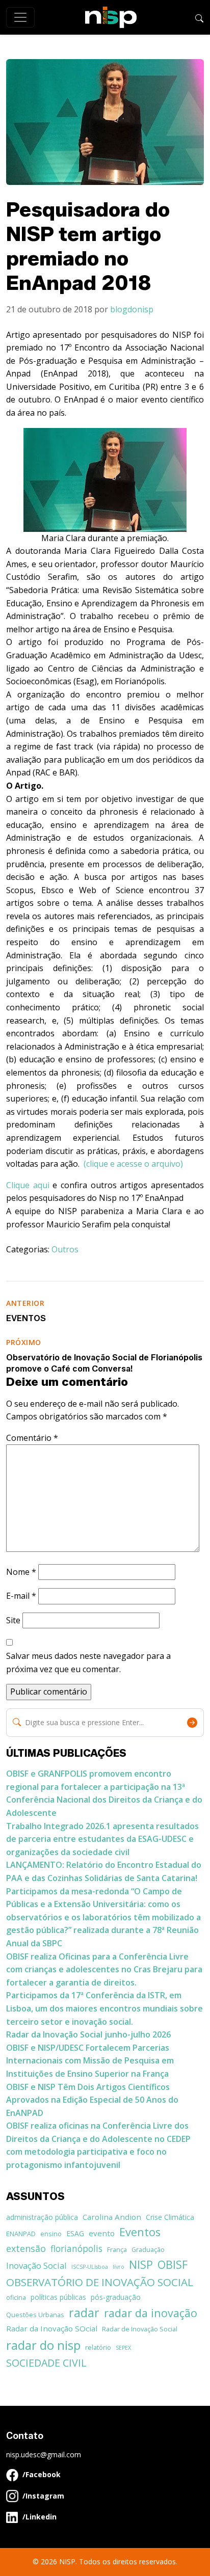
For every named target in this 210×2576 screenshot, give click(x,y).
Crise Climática (170, 2217)
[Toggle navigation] (20, 17)
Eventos (140, 2232)
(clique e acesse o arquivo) (133, 1164)
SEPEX (123, 2348)
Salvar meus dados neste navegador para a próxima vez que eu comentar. (88, 1662)
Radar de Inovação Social (140, 2329)
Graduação (148, 2249)
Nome (21, 1572)
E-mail (21, 1596)
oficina (16, 2297)
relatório (98, 2347)
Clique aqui (29, 1185)
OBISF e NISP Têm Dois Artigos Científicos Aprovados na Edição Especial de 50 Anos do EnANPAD (92, 2100)
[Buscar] (199, 17)
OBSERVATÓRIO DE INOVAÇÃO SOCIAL (100, 2282)
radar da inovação (151, 2313)
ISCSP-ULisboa (90, 2267)
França (117, 2249)
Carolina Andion (112, 2217)
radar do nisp (43, 2345)
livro (119, 2267)
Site (13, 1620)
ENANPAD (21, 2234)
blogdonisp (132, 309)
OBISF (173, 2264)
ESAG (75, 2233)
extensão (26, 2248)
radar (84, 2313)
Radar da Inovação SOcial (52, 2328)
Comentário (32, 1438)
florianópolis (76, 2248)
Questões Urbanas (35, 2315)
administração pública (42, 2217)
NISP (141, 2264)
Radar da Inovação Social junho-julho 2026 (88, 2034)
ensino (51, 2234)
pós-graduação (116, 2297)
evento (102, 2233)
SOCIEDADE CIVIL (46, 2363)
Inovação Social (36, 2265)
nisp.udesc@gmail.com (44, 2454)
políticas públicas (58, 2297)
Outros (65, 1249)
